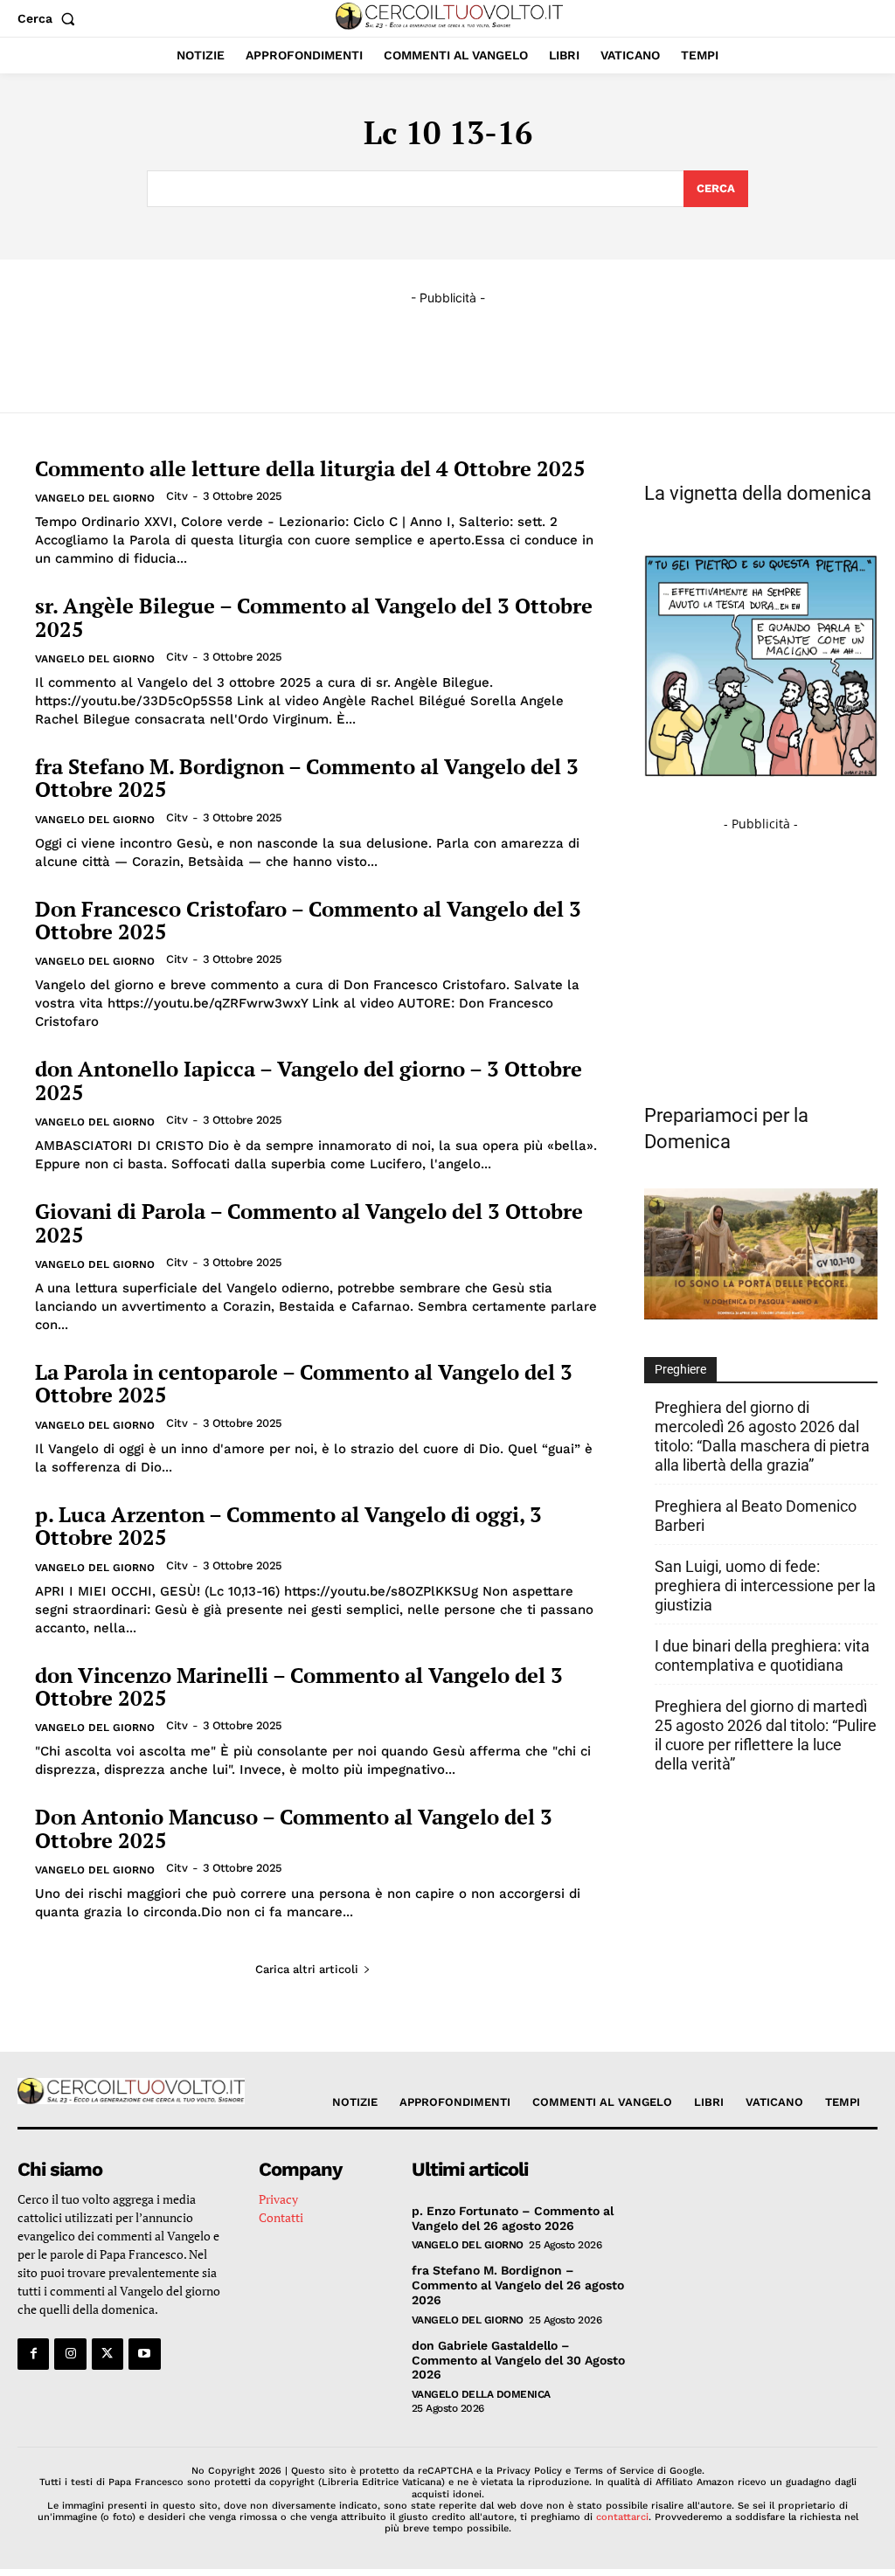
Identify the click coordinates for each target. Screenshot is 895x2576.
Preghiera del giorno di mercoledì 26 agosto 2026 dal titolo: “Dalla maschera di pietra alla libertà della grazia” (762, 1436)
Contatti (281, 2217)
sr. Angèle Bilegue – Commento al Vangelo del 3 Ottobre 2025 (314, 617)
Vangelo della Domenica (481, 2394)
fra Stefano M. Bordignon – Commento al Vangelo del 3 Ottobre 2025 (307, 778)
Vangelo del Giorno (95, 498)
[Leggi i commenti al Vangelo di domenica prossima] (761, 1315)
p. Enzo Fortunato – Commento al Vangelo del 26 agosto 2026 (513, 2218)
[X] (108, 2354)
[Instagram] (70, 2354)
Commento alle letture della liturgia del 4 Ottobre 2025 (310, 468)
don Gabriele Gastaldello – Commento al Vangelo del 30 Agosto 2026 (518, 2360)
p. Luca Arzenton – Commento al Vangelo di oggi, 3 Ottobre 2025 (288, 1526)
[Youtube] (144, 2354)
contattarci (622, 2517)
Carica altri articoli (307, 1969)
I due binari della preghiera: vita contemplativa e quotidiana (762, 1655)
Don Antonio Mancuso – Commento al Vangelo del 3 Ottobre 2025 (294, 1828)
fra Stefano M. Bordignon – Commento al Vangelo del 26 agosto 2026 (518, 2285)
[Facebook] (33, 2354)
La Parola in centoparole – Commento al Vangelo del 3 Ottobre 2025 (304, 1383)
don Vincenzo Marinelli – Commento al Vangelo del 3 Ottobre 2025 (299, 1686)
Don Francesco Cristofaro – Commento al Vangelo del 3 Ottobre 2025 (308, 920)
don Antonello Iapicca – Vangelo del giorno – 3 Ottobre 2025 (309, 1080)
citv (177, 496)
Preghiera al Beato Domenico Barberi (756, 1516)
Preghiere (680, 1369)
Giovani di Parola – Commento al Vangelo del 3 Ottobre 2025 (309, 1222)
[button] (50, 18)
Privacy (278, 2199)
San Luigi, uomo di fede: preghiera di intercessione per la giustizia (765, 1586)
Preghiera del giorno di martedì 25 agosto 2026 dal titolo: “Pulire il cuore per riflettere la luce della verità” (766, 1735)
